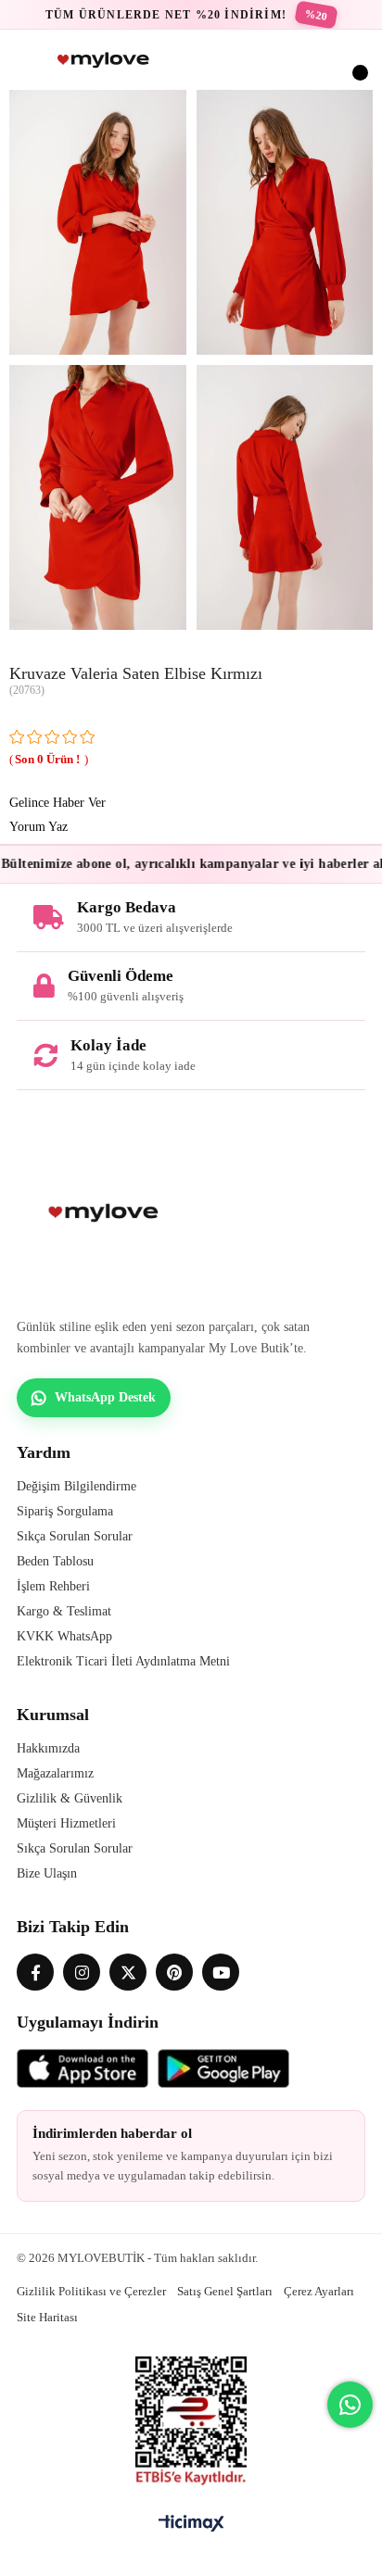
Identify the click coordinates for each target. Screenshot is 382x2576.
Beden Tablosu (55, 1561)
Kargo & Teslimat (64, 1611)
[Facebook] (35, 1972)
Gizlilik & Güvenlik (70, 1798)
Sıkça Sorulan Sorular (75, 1536)
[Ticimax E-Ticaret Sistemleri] (191, 2525)
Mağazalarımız (55, 1773)
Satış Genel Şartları (225, 2291)
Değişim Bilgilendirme (76, 1486)
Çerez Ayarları (319, 2291)
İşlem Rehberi (53, 1586)
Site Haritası (47, 2317)
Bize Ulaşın (47, 1873)
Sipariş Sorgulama (65, 1511)
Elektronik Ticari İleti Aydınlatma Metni (123, 1661)
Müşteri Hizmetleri (66, 1823)
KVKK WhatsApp (64, 1636)
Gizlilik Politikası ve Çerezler (91, 2291)
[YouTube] (221, 1972)
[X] (128, 1972)
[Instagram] (82, 1972)
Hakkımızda (48, 1748)
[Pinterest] (174, 1972)
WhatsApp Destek (105, 1397)
